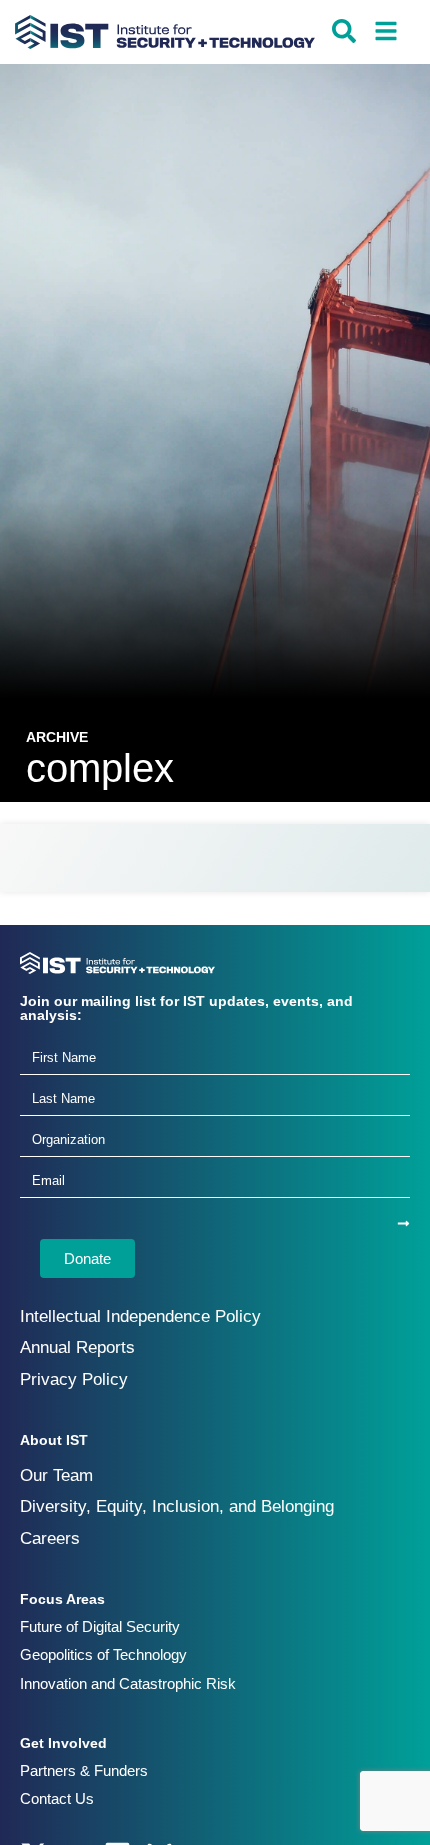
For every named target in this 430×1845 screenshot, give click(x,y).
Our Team (56, 1475)
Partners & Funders (84, 1770)
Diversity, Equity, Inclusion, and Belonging (177, 1506)
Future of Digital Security (100, 1626)
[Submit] (403, 1223)
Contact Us (57, 1798)
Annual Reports (77, 1347)
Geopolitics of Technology (103, 1654)
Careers (50, 1538)
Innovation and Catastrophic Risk (128, 1683)
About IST (54, 1440)
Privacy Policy (74, 1379)
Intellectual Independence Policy (140, 1316)
